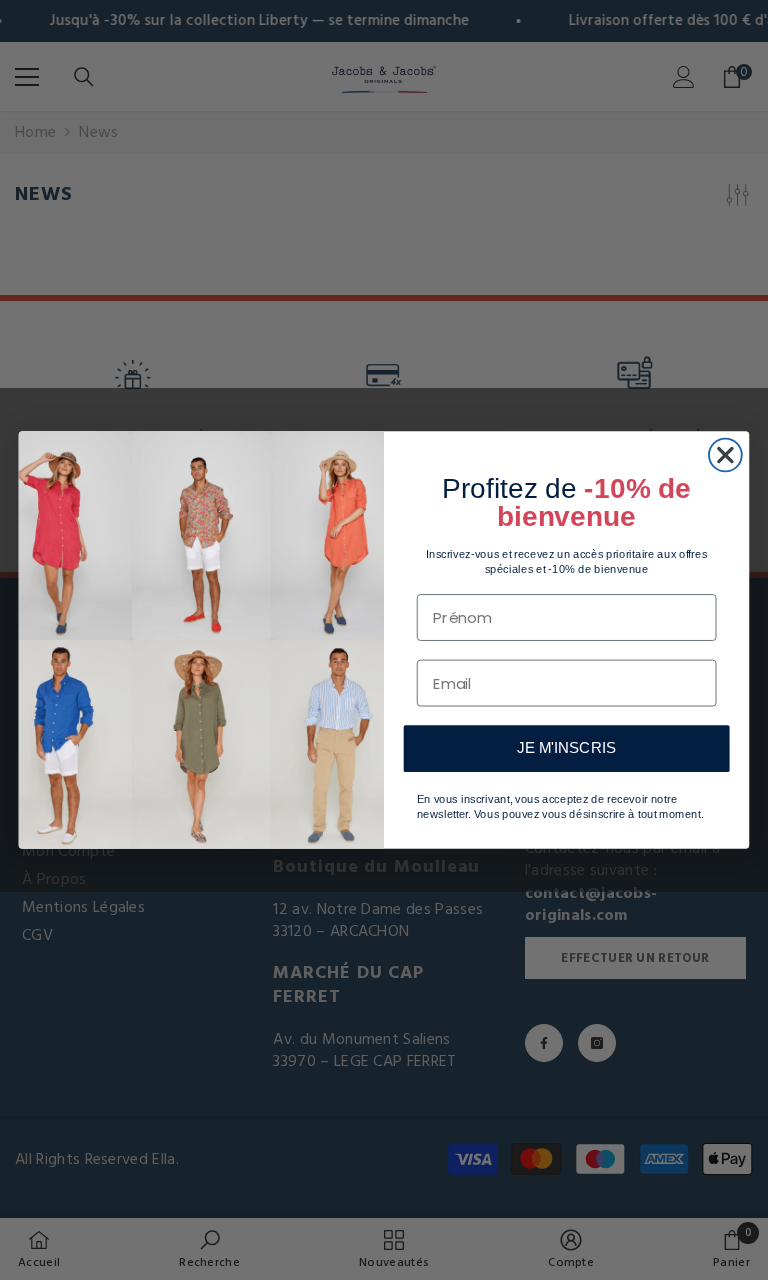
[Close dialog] (725, 455)
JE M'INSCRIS (566, 748)
